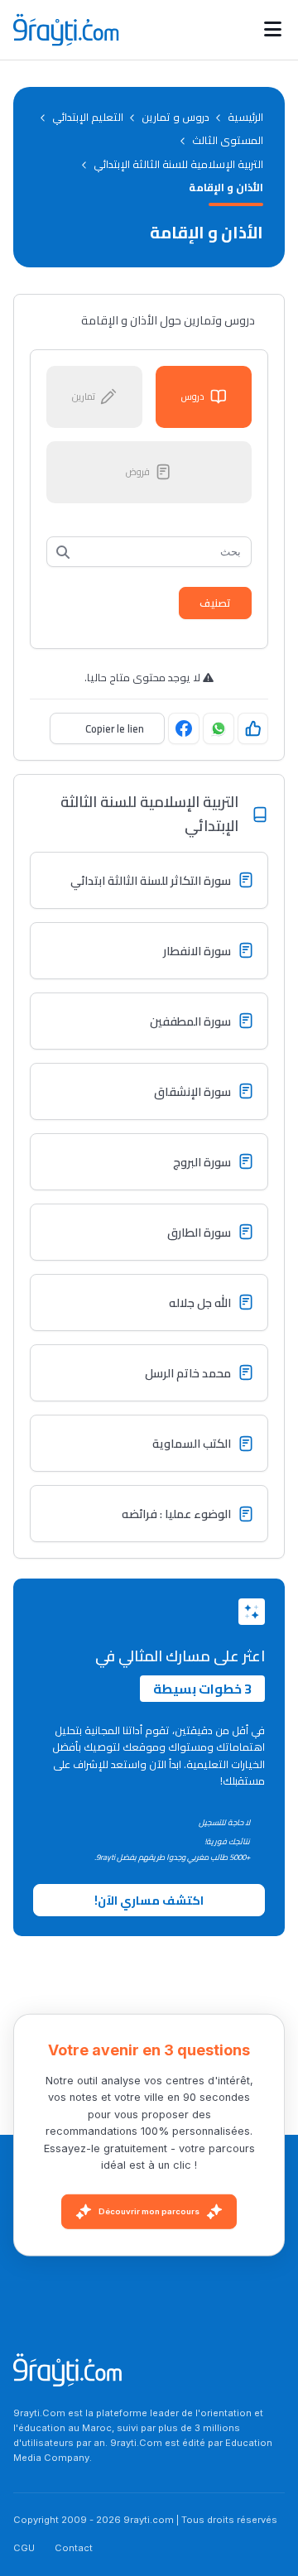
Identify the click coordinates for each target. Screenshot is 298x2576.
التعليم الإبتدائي (88, 117)
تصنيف (215, 603)
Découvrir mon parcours (149, 2211)
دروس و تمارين (175, 117)
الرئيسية (245, 117)
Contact (74, 2548)
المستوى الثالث (228, 140)
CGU (24, 2548)
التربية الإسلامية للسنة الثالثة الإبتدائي (178, 164)
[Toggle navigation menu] (273, 30)
